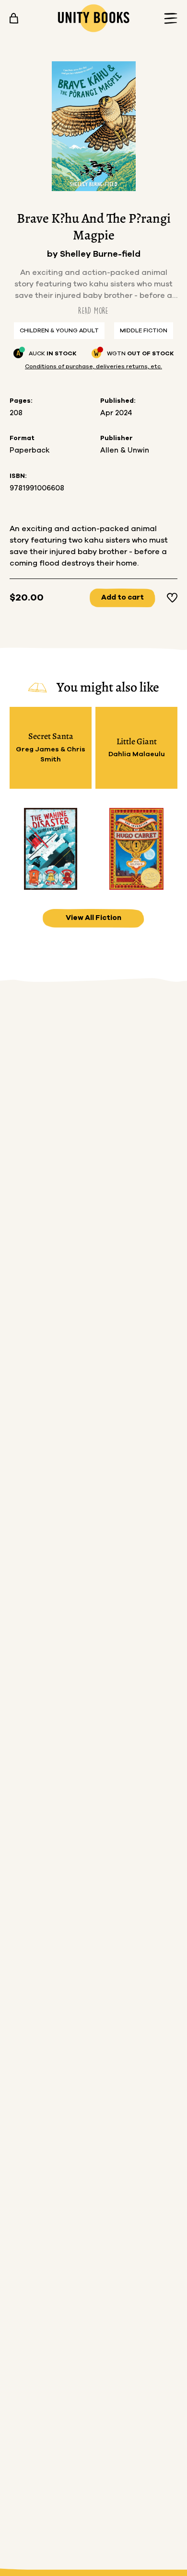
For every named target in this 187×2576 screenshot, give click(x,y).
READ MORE (93, 311)
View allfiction (93, 918)
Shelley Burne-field (100, 254)
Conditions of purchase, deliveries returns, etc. (93, 366)
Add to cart (123, 597)
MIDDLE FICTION (144, 330)
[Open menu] (168, 18)
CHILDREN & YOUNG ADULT (59, 330)
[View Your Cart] (14, 18)
